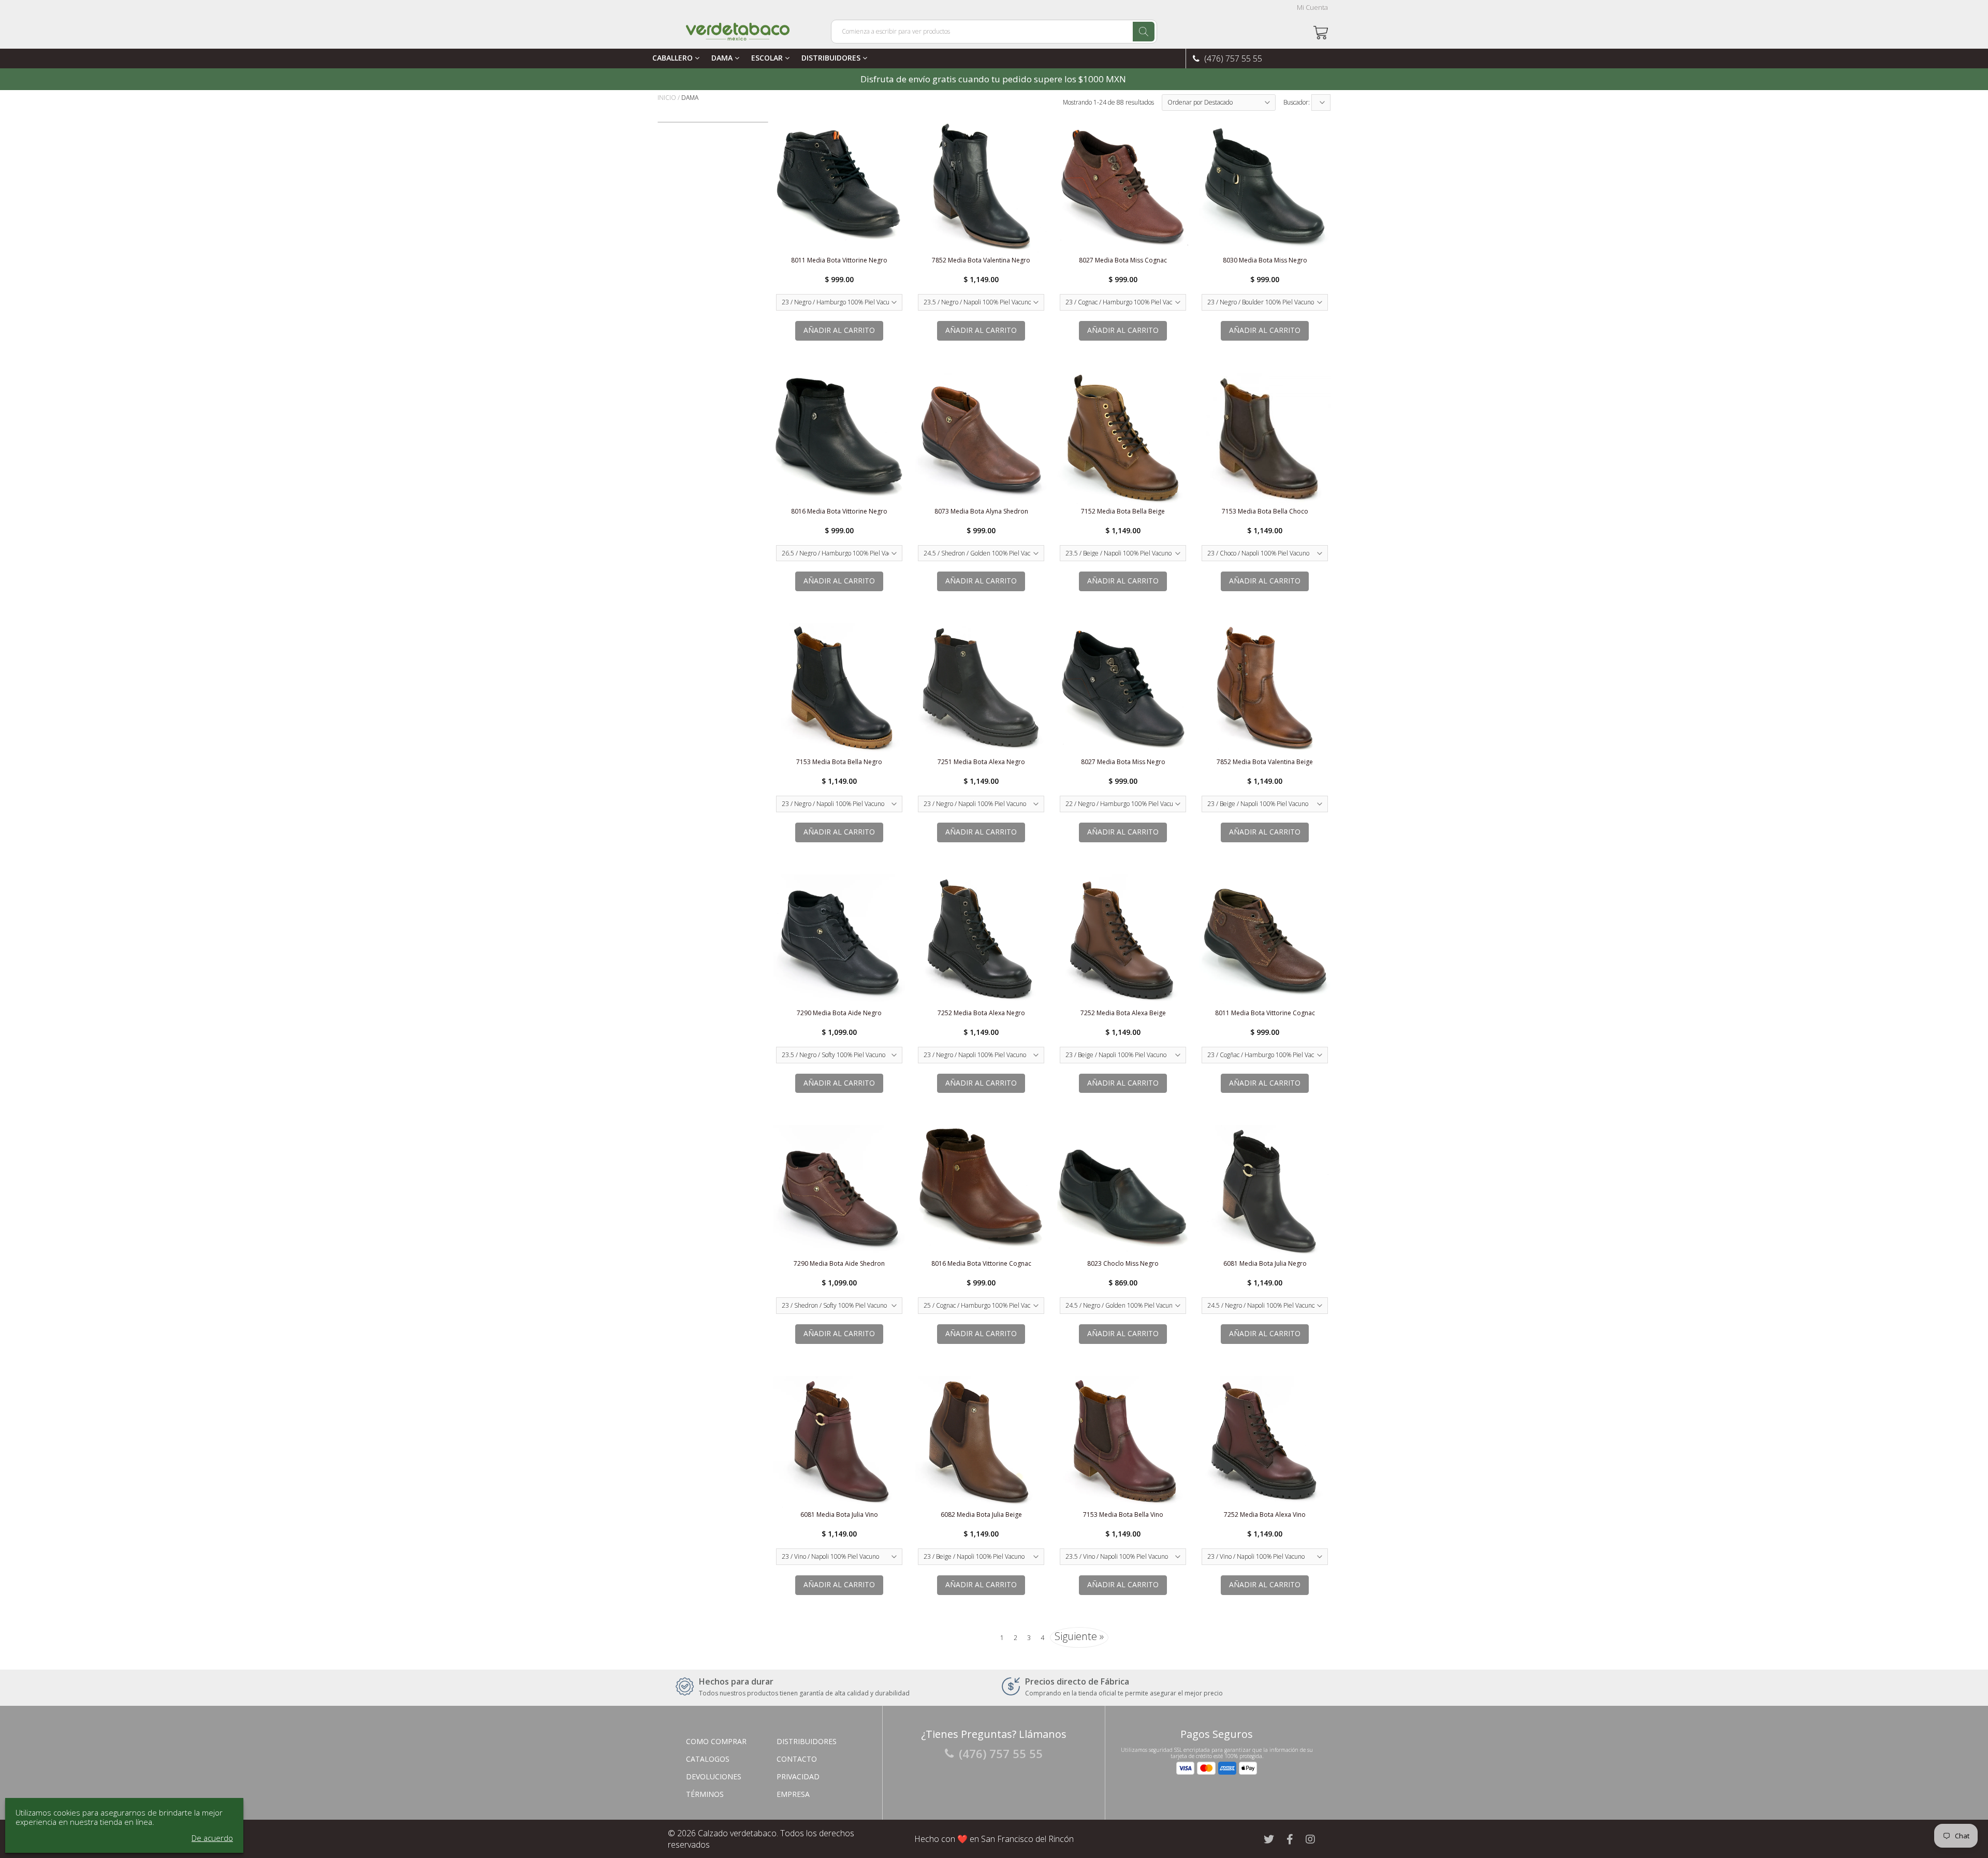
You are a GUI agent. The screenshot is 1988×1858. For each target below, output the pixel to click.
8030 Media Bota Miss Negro (1265, 260)
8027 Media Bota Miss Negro (1123, 762)
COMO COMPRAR (716, 1741)
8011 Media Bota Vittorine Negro (839, 260)
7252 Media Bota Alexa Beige (1123, 1013)
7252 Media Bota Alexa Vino (1265, 1515)
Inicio (667, 98)
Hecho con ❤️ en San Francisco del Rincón (994, 1839)
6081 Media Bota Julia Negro (1265, 1263)
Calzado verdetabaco (737, 1833)
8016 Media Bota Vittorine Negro (839, 511)
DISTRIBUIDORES (832, 58)
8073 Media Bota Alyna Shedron (981, 511)
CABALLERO (674, 58)
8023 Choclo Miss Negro (1123, 1263)
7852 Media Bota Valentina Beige (1265, 762)
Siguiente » (1079, 1636)
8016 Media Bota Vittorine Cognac (981, 1263)
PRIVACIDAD (798, 1776)
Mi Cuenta (1312, 8)
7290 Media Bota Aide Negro (839, 1013)
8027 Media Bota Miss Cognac (1123, 260)
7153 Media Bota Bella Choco (1265, 511)
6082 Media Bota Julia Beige (981, 1515)
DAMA (723, 58)
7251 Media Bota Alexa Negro (981, 762)
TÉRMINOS (705, 1794)
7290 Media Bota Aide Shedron (839, 1263)
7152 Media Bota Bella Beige (1123, 511)
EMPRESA (793, 1794)
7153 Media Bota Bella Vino (1123, 1515)
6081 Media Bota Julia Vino (839, 1515)
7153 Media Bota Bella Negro (839, 762)
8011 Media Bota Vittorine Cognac (1265, 1013)
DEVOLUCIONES (714, 1776)
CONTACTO (797, 1759)
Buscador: (1297, 102)
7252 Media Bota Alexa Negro (981, 1013)
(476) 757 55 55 (1232, 58)
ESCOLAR (768, 58)
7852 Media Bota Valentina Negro (981, 260)
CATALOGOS (708, 1759)
